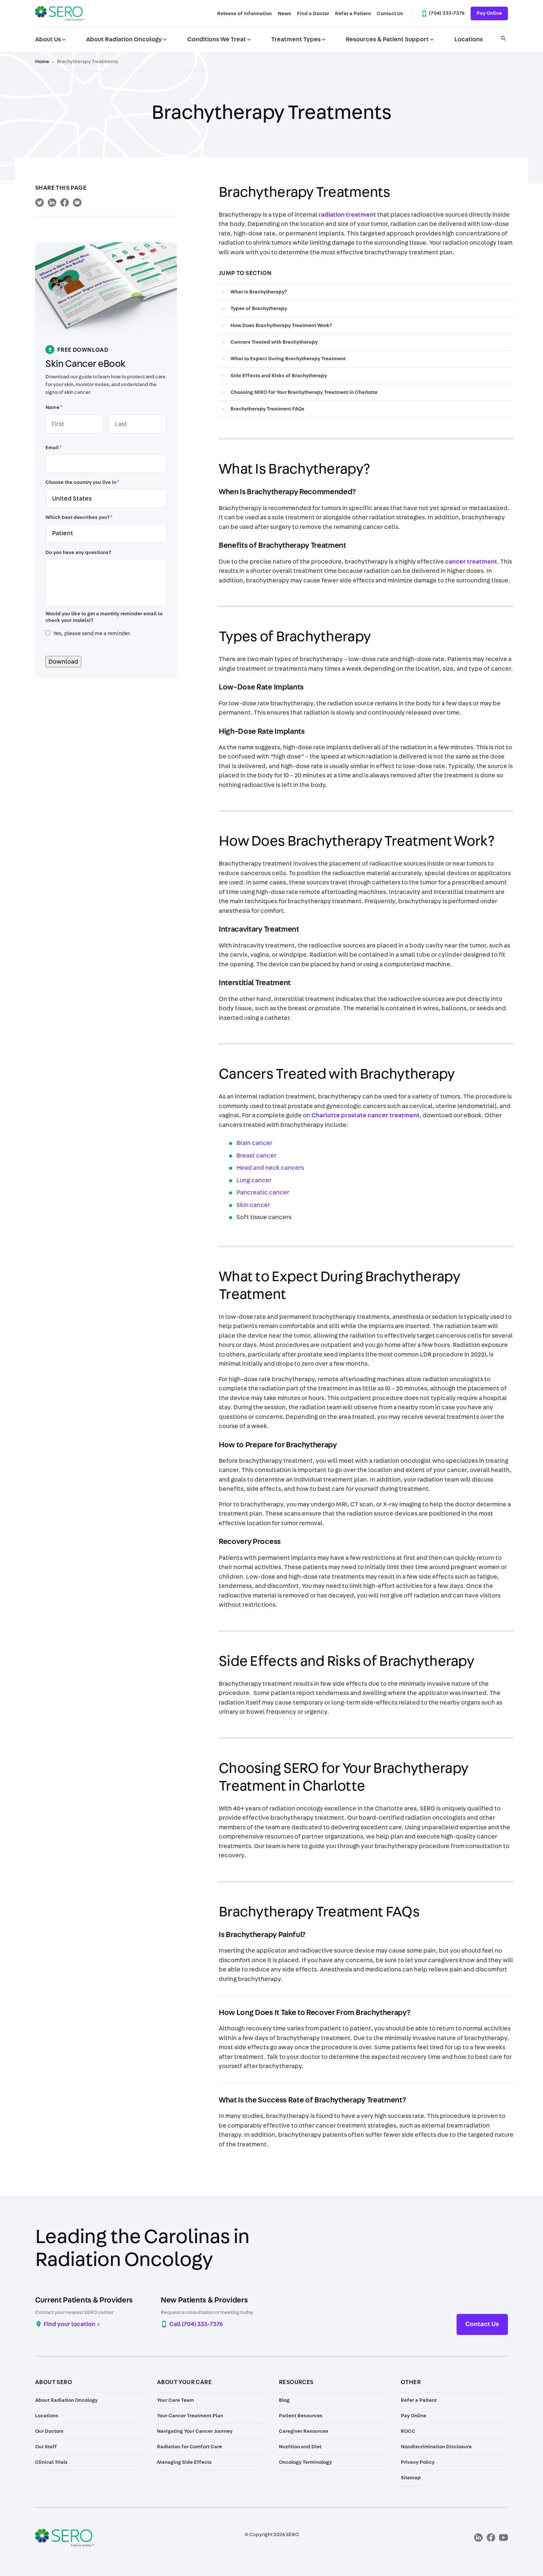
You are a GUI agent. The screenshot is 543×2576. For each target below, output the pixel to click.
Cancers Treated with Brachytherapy (274, 342)
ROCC (408, 2431)
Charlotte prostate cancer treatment (366, 1115)
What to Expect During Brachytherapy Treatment (288, 359)
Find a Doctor (313, 14)
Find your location (69, 2324)
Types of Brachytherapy (259, 309)
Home (42, 62)
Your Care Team (175, 2400)
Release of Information (245, 14)
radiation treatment (347, 215)
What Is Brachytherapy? (259, 292)
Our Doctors (49, 2431)
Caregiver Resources (304, 2431)
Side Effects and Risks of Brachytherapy (279, 376)
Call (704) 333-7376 (196, 2324)
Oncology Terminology (305, 2462)
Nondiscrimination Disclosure (436, 2447)
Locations (469, 39)
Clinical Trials (51, 2462)
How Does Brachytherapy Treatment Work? (281, 326)
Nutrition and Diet (300, 2447)
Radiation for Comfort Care (189, 2447)
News (284, 14)
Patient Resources (301, 2416)
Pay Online (489, 13)
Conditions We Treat (220, 39)
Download (63, 662)
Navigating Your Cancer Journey (195, 2431)
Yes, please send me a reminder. (92, 634)
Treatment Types (299, 39)
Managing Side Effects (184, 2462)
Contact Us (390, 14)
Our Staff (46, 2447)
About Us (51, 39)
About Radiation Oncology (127, 39)
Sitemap (411, 2478)
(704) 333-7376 (447, 13)
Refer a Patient (353, 14)
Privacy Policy (418, 2462)
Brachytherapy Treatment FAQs (267, 409)
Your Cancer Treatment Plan (190, 2416)
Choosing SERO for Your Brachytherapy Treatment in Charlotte (304, 392)
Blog (284, 2400)
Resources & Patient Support (390, 39)
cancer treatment (471, 562)
